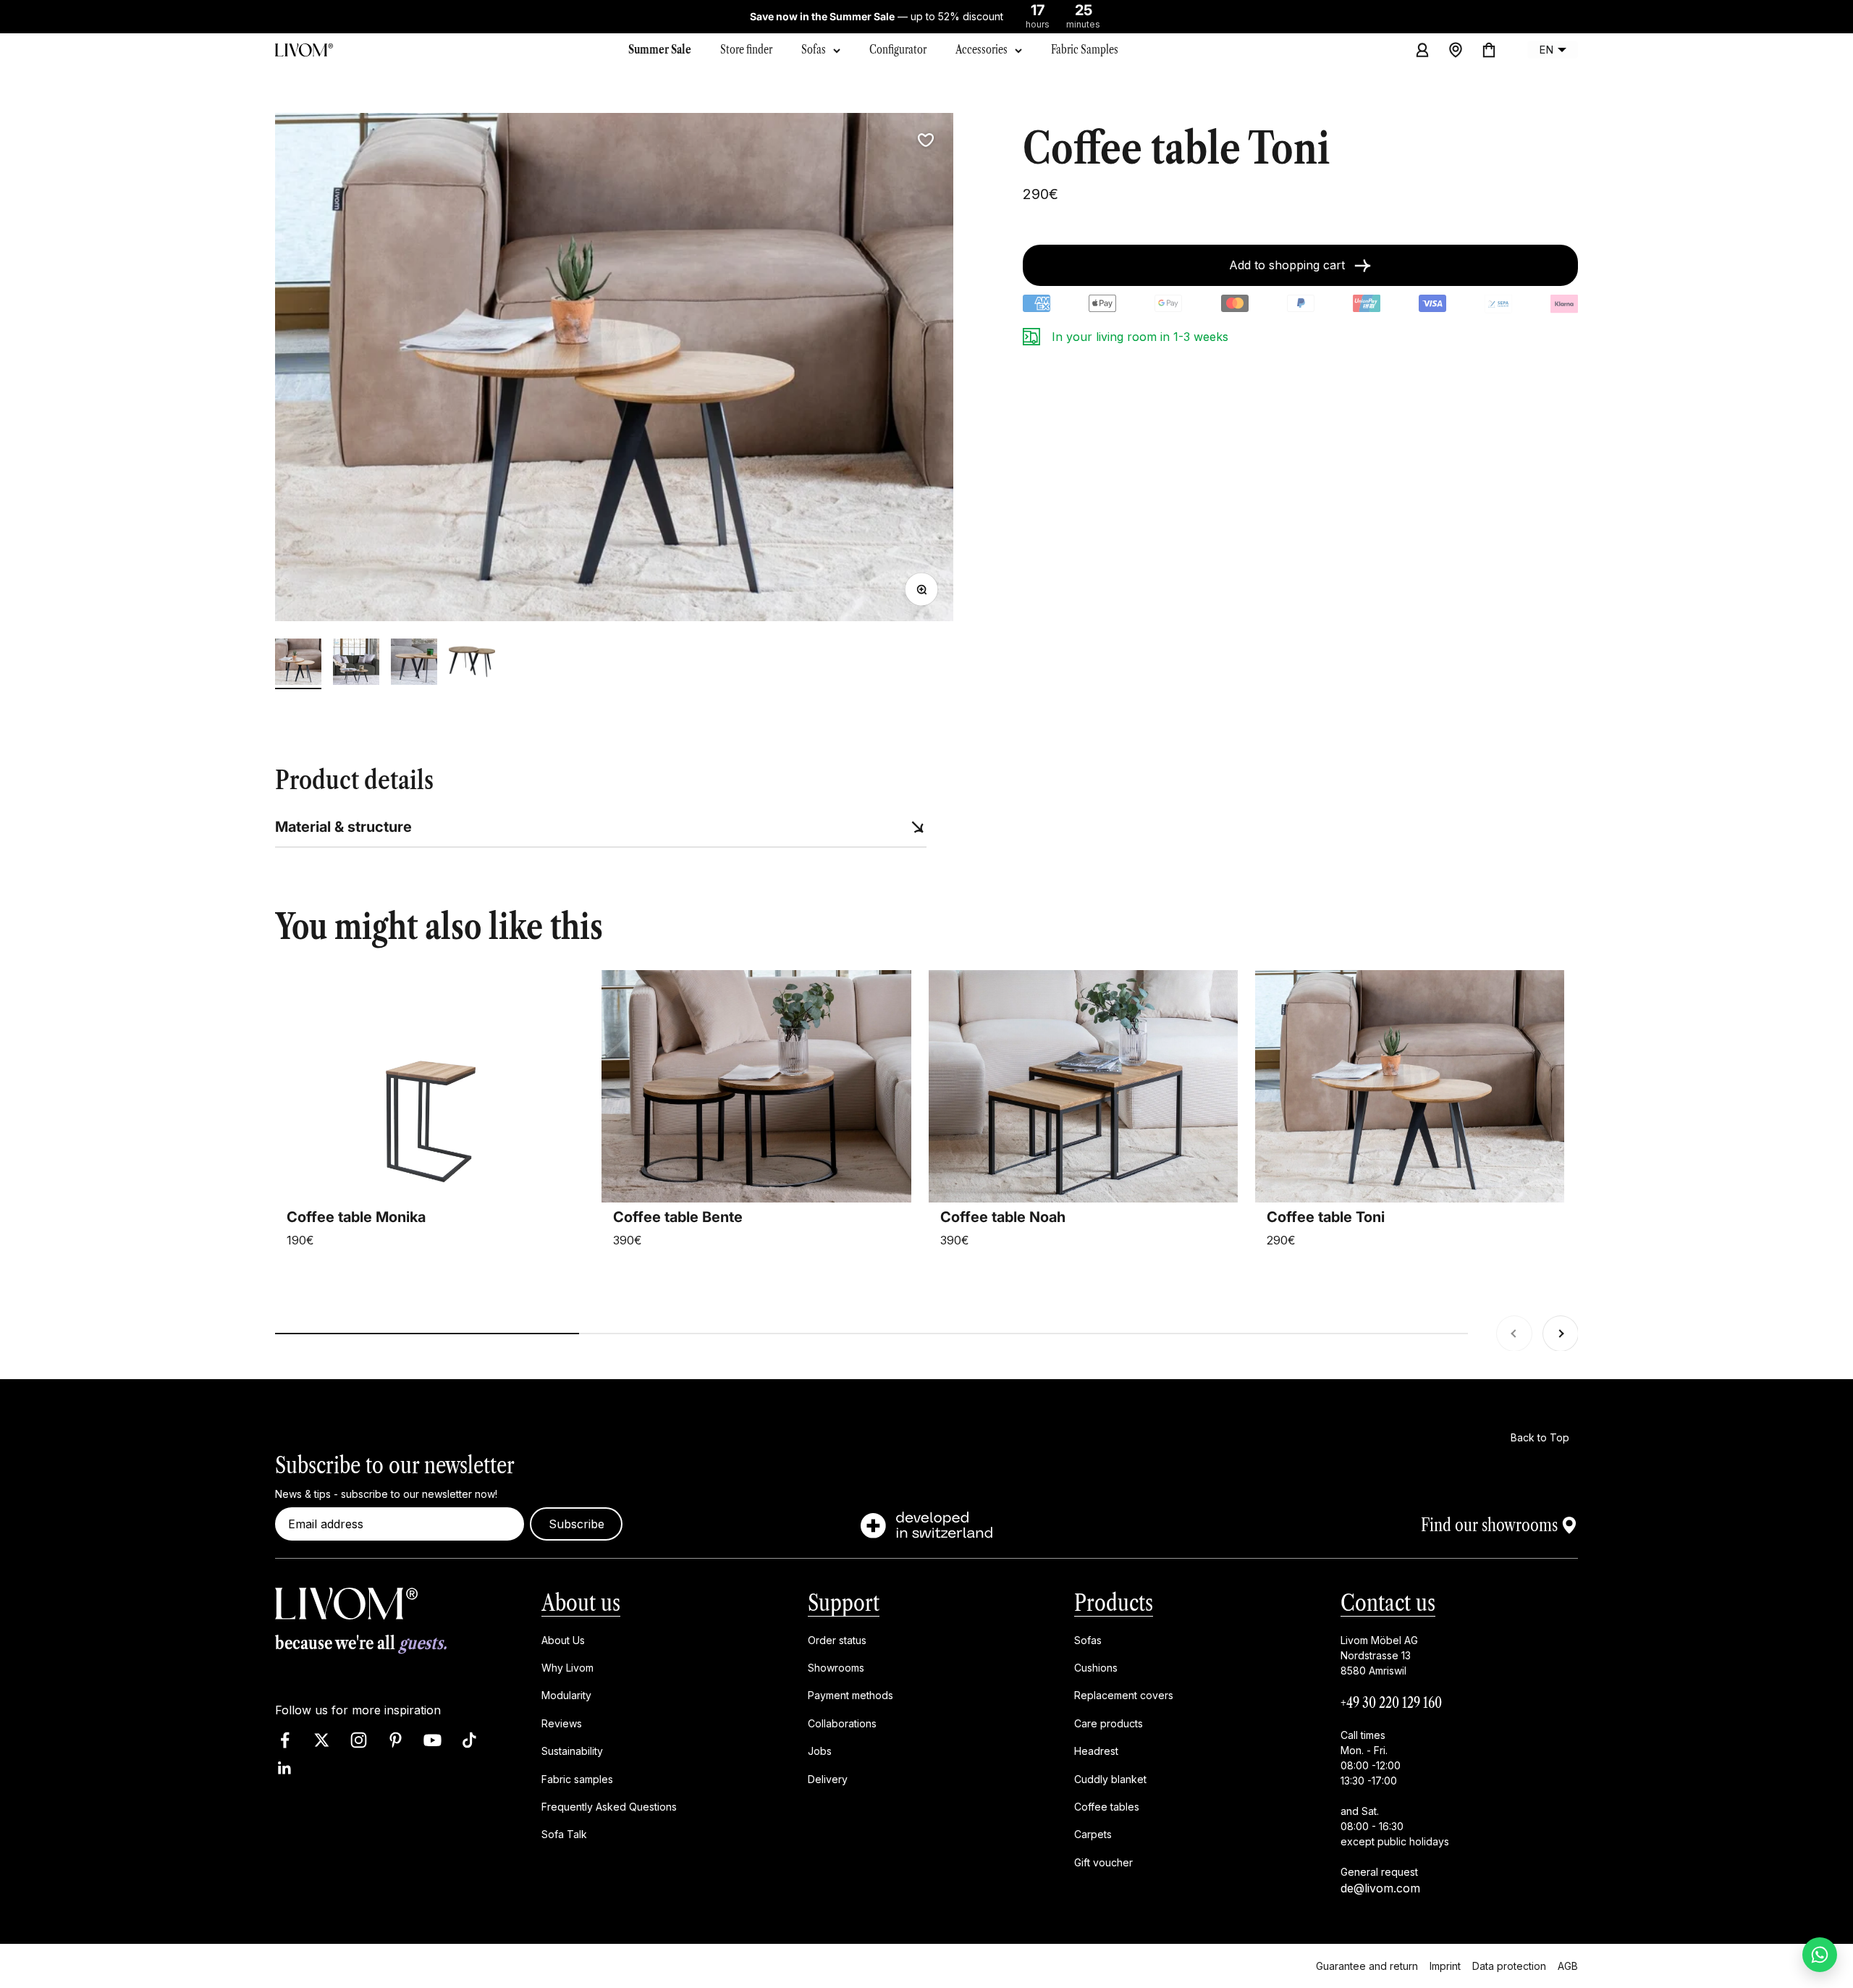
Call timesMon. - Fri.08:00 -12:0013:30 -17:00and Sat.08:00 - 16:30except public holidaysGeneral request (1395, 1803)
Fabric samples (577, 1778)
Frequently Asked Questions (609, 1807)
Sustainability (572, 1751)
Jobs (820, 1751)
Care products (1109, 1723)
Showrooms (836, 1668)
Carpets (1093, 1834)
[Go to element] (298, 664)
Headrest (1096, 1751)
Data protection (1509, 1965)
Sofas (814, 49)
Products (1114, 1602)
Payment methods (850, 1695)
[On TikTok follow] (469, 1740)
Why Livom (567, 1668)
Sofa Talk (564, 1834)
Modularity (566, 1695)
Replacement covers (1124, 1695)
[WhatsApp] (1820, 1955)
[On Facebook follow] (285, 1740)
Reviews (562, 1723)
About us (581, 1602)
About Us (563, 1639)
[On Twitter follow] (322, 1740)
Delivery (828, 1778)
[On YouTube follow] (432, 1740)
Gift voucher (1103, 1862)
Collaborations (842, 1723)
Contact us (1388, 1602)
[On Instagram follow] (359, 1740)
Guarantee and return (1367, 1965)
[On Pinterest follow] (396, 1740)
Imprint (1445, 1965)
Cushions (1096, 1668)
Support (844, 1602)
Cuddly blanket (1110, 1778)
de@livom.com (1380, 1887)
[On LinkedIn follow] (285, 1768)
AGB (1568, 1965)
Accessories (982, 49)
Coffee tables (1107, 1807)
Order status (837, 1639)
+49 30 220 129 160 (1391, 1702)
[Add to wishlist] (926, 140)
